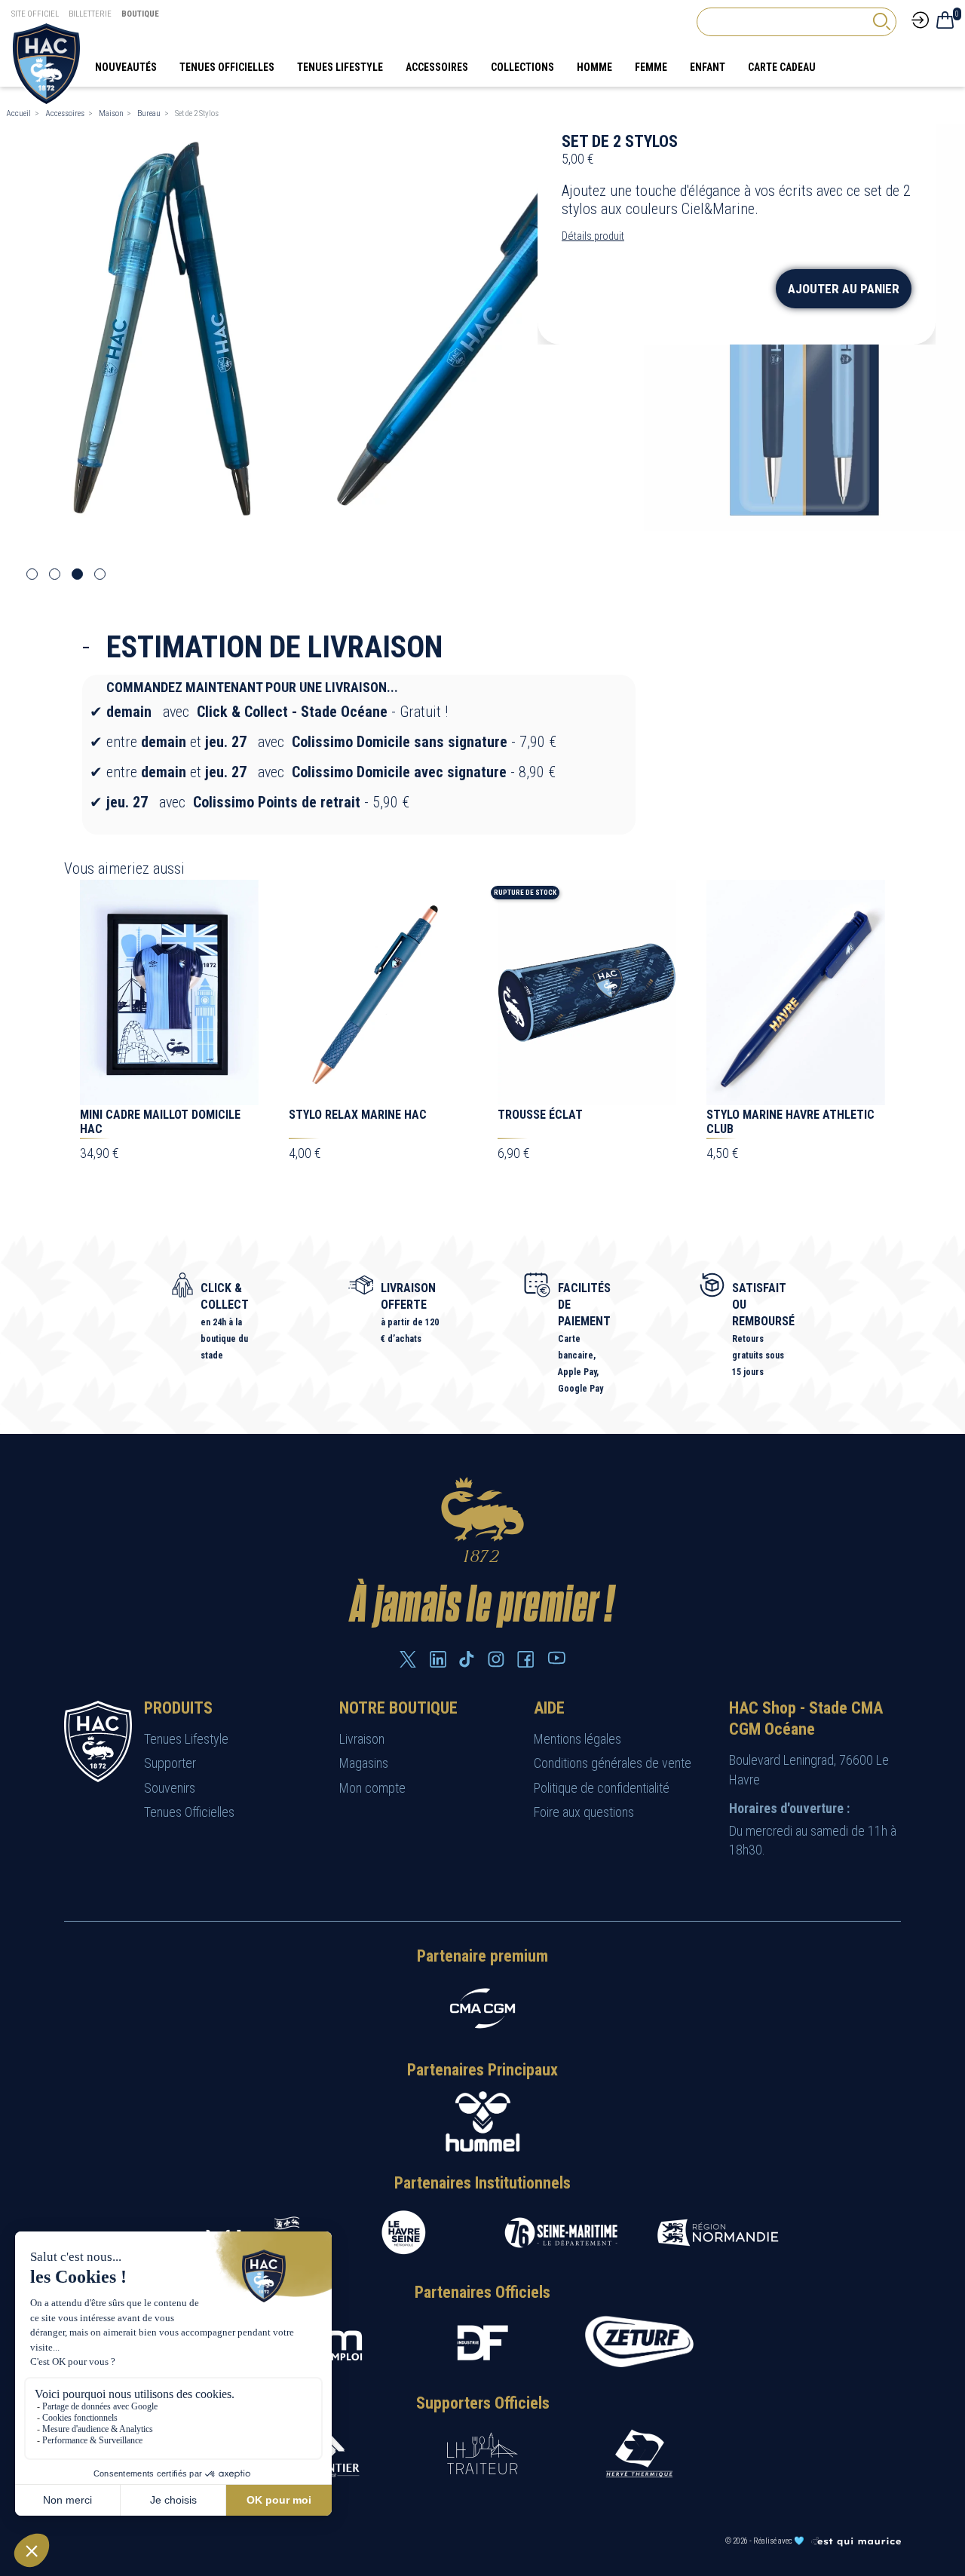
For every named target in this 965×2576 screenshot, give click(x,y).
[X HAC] (408, 1659)
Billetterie (90, 14)
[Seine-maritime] (561, 2233)
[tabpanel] (161, 328)
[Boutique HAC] (46, 63)
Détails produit (593, 236)
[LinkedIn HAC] (438, 1659)
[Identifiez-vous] (920, 19)
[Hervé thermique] (639, 2453)
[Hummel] (482, 2121)
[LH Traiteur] (482, 2453)
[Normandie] (718, 2233)
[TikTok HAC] (467, 1659)
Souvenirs (170, 1788)
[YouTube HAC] (556, 1658)
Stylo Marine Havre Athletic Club (790, 1122)
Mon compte (372, 1788)
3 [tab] (77, 574)
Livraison (362, 1739)
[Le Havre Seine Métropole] (404, 2233)
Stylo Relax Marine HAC (358, 1115)
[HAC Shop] (98, 1740)
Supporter (170, 1763)
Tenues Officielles (189, 1812)
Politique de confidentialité (602, 1788)
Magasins (364, 1763)
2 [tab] (55, 574)
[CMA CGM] (482, 2008)
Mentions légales (577, 1739)
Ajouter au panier (844, 289)
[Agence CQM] (856, 2541)
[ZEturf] (639, 2343)
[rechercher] (881, 21)
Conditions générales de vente (613, 1763)
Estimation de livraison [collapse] (274, 647)
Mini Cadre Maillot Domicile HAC (160, 1122)
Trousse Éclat (540, 1115)
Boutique (140, 14)
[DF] (482, 2343)
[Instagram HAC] (496, 1659)
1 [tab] (32, 574)
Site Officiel (35, 14)
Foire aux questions (584, 1812)
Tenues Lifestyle (186, 1739)
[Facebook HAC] (525, 1659)
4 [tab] (100, 574)
